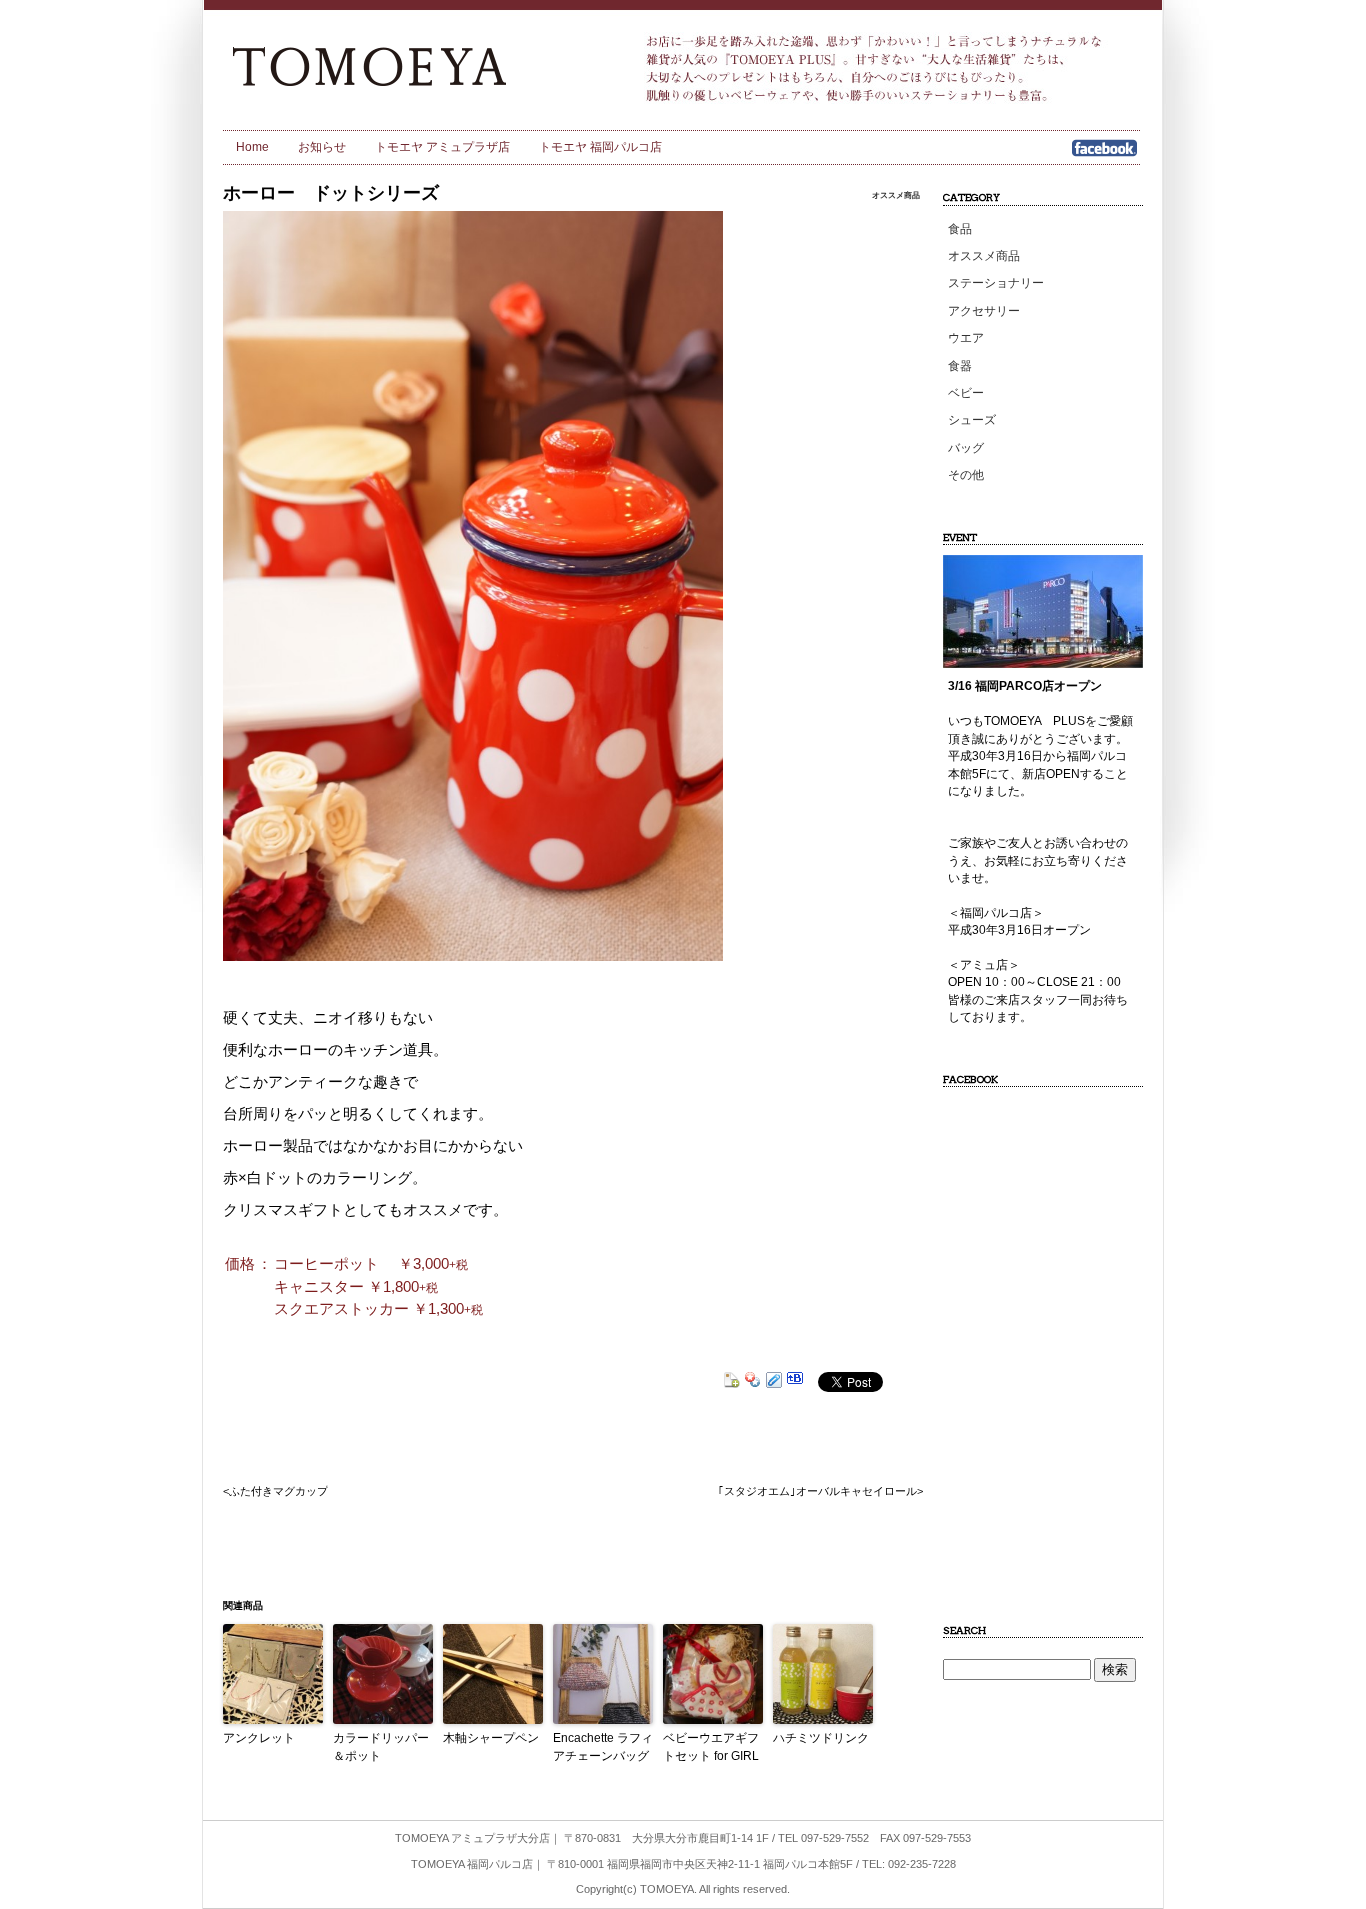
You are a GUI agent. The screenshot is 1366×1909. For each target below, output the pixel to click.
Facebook (1104, 154)
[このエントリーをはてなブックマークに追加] (795, 1382)
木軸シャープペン (491, 1738)
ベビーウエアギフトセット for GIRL (711, 1747)
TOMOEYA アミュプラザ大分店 (472, 1838)
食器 (960, 366)
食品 (960, 229)
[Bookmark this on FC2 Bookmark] (732, 1382)
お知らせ (322, 147)
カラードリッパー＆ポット (381, 1747)
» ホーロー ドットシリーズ (404, 65)
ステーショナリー (996, 283)
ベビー (966, 393)
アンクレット (259, 1738)
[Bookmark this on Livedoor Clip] (774, 1382)
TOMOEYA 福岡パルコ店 (472, 1864)
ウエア (966, 338)
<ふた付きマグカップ (275, 1491)
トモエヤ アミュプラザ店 (442, 147)
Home (252, 147)
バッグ (966, 448)
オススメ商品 (896, 195)
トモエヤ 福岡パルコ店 (600, 147)
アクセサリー (984, 311)
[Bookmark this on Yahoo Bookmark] (753, 1382)
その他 (966, 475)
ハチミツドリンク (821, 1738)
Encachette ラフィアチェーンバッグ (603, 1747)
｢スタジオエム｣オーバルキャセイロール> (820, 1491)
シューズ (972, 420)
